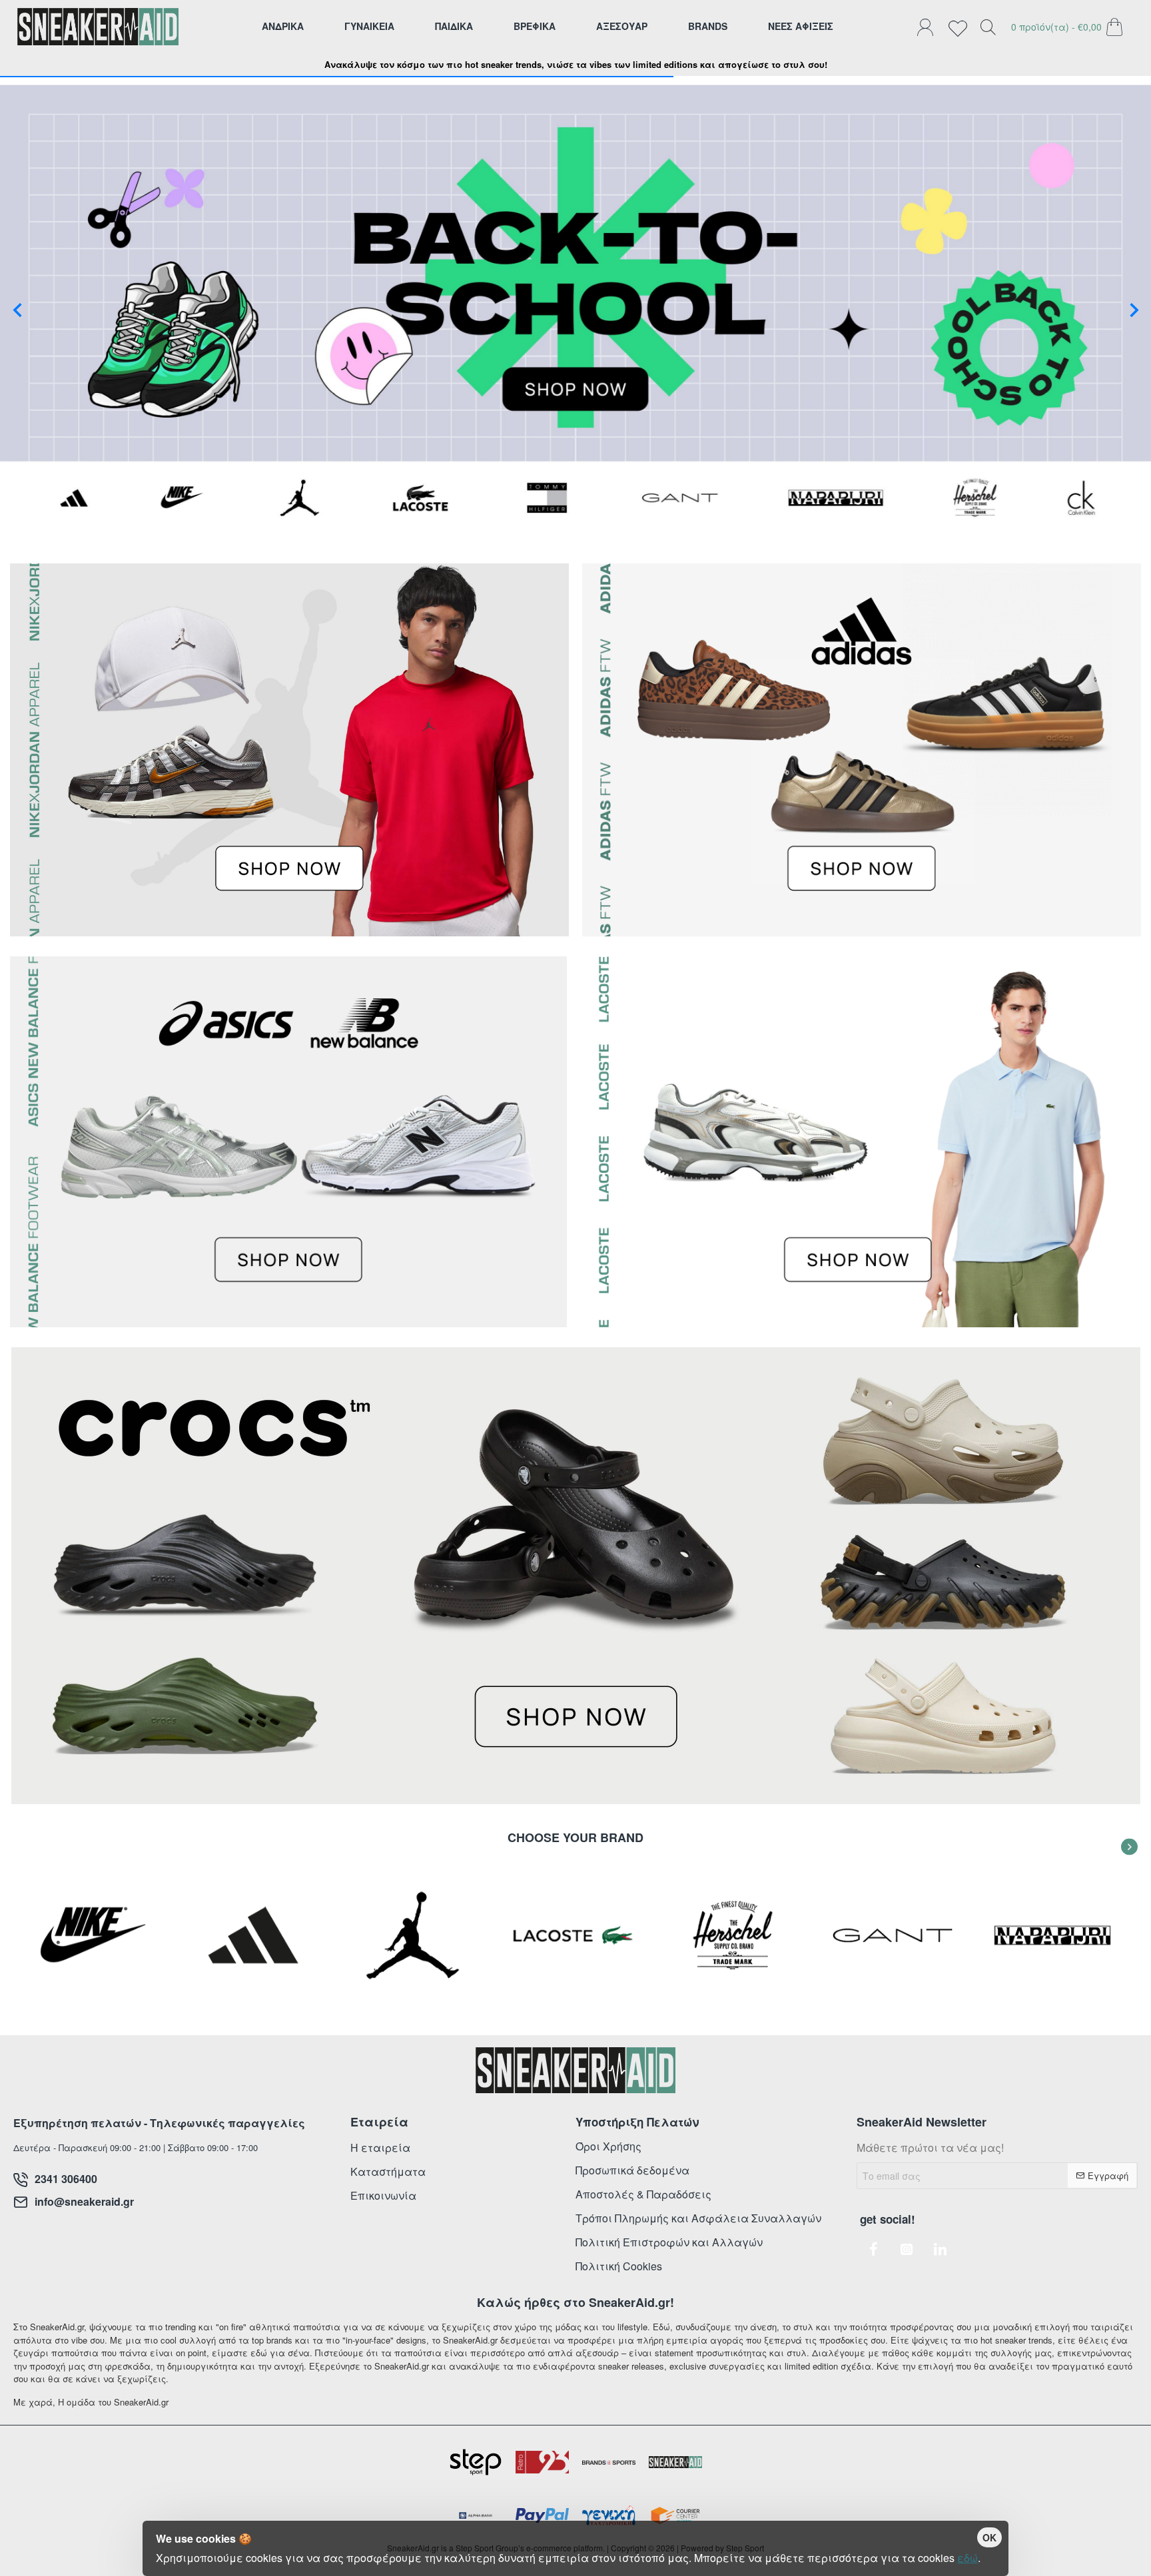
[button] (17, 310)
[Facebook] (873, 2249)
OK (989, 2537)
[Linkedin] (940, 2249)
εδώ (967, 2558)
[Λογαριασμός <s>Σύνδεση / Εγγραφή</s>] (929, 27)
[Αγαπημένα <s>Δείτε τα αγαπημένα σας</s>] (961, 27)
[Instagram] (907, 2249)
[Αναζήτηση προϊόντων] (988, 27)
